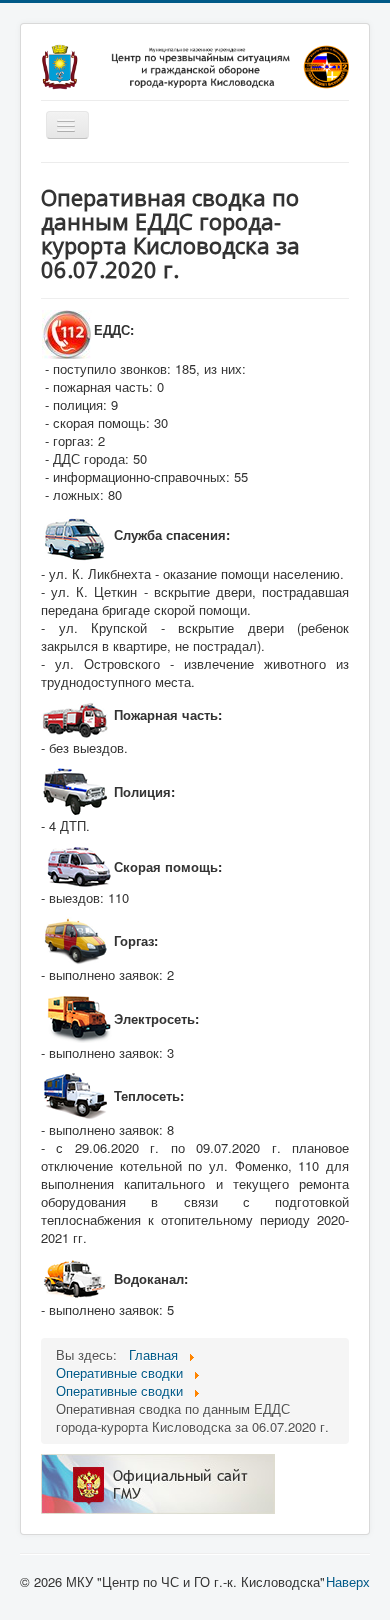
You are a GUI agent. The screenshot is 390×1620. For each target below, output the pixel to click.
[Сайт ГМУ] (158, 1482)
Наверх (348, 1581)
